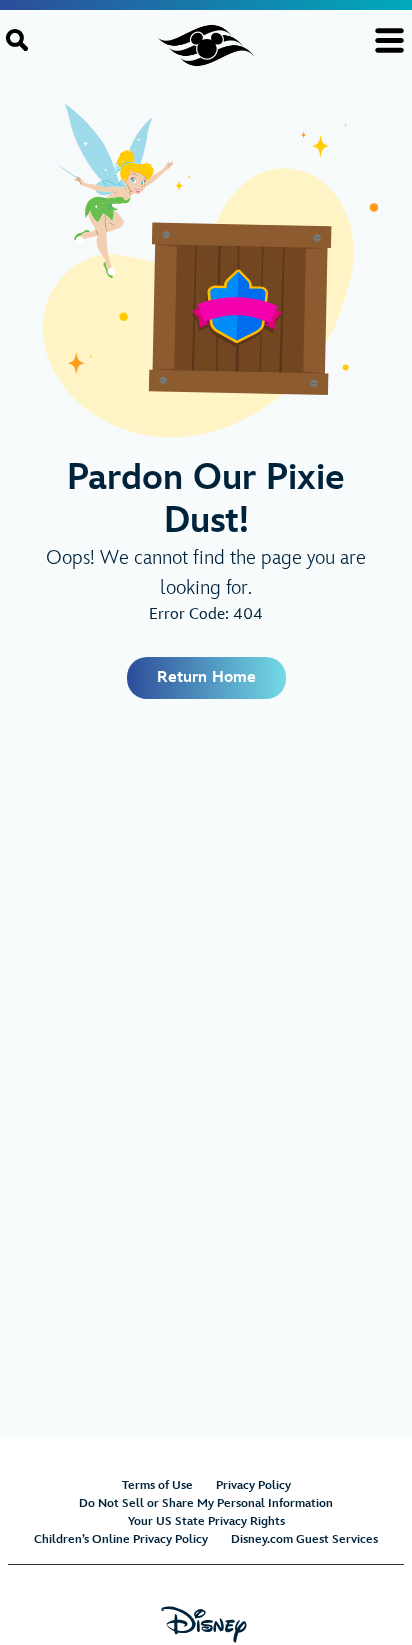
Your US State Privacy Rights (206, 1521)
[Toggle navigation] (389, 40)
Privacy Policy (253, 1485)
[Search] (17, 40)
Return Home (206, 677)
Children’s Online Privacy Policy (121, 1539)
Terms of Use (157, 1485)
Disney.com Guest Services (304, 1539)
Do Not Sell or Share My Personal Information (206, 1503)
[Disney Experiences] (206, 1634)
